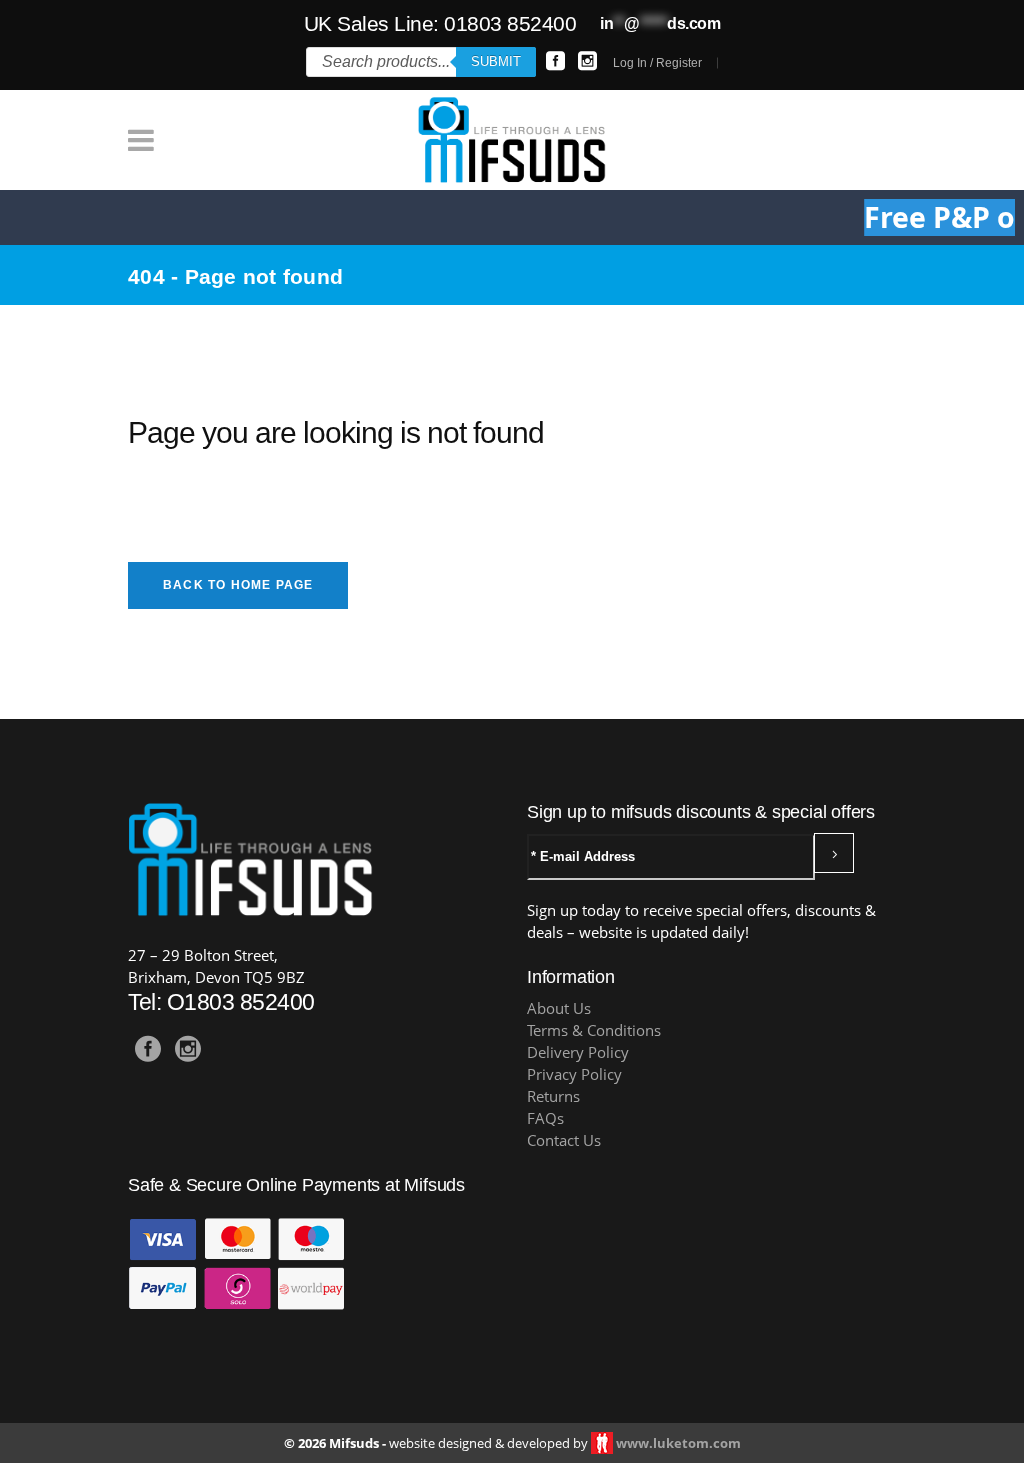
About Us (559, 1008)
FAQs (545, 1118)
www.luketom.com (678, 1443)
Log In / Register (657, 63)
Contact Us (564, 1140)
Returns (553, 1096)
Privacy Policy (574, 1074)
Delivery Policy (578, 1052)
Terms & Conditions (594, 1030)
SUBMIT (496, 61)
